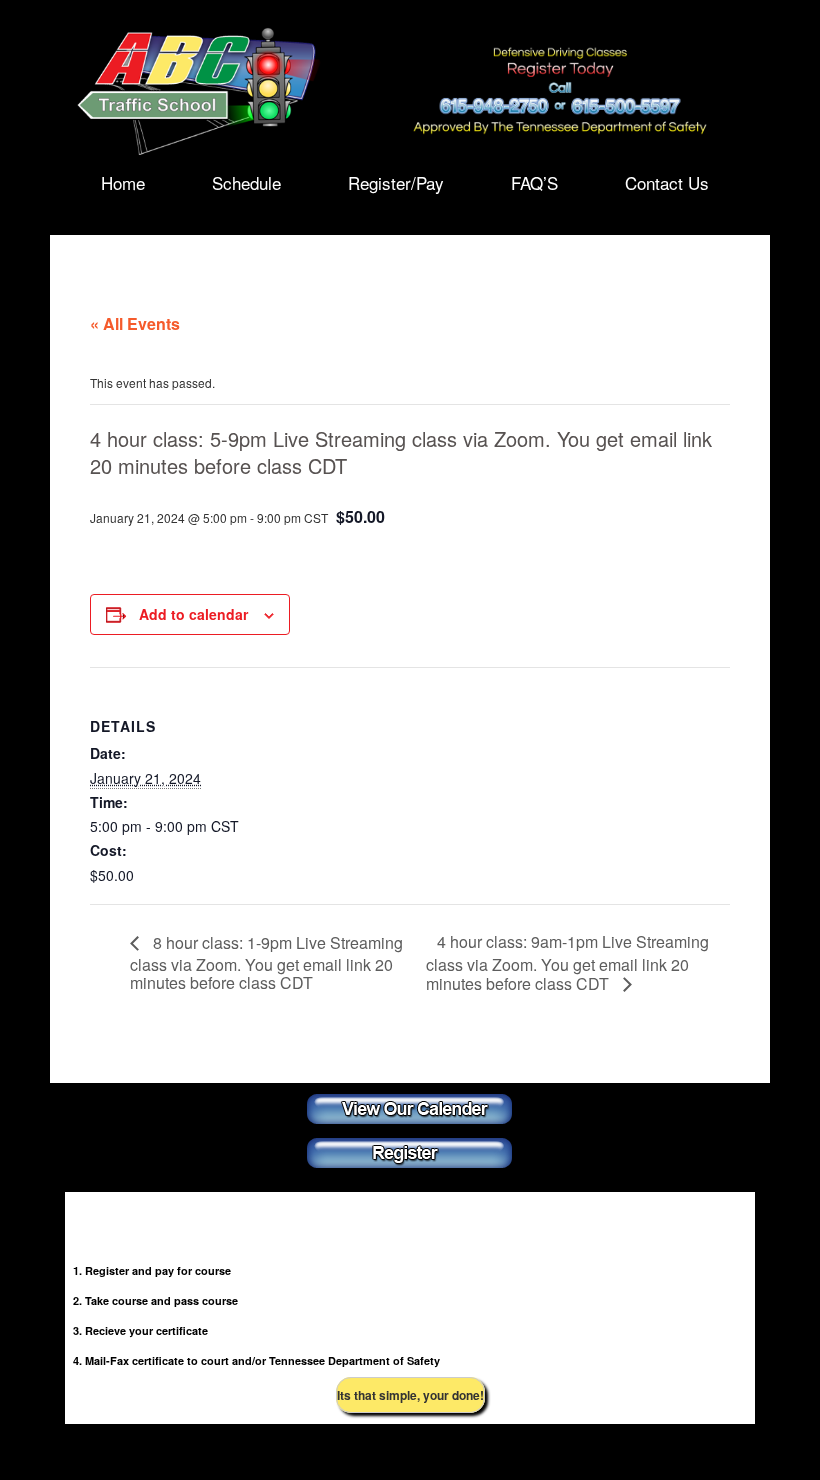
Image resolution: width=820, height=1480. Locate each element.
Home (123, 181)
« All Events (135, 323)
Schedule (246, 181)
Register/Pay (396, 181)
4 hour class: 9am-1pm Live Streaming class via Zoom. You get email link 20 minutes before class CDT (567, 962)
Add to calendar (193, 614)
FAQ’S (534, 181)
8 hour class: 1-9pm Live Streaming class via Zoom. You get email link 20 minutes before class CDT (266, 962)
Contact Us (667, 181)
